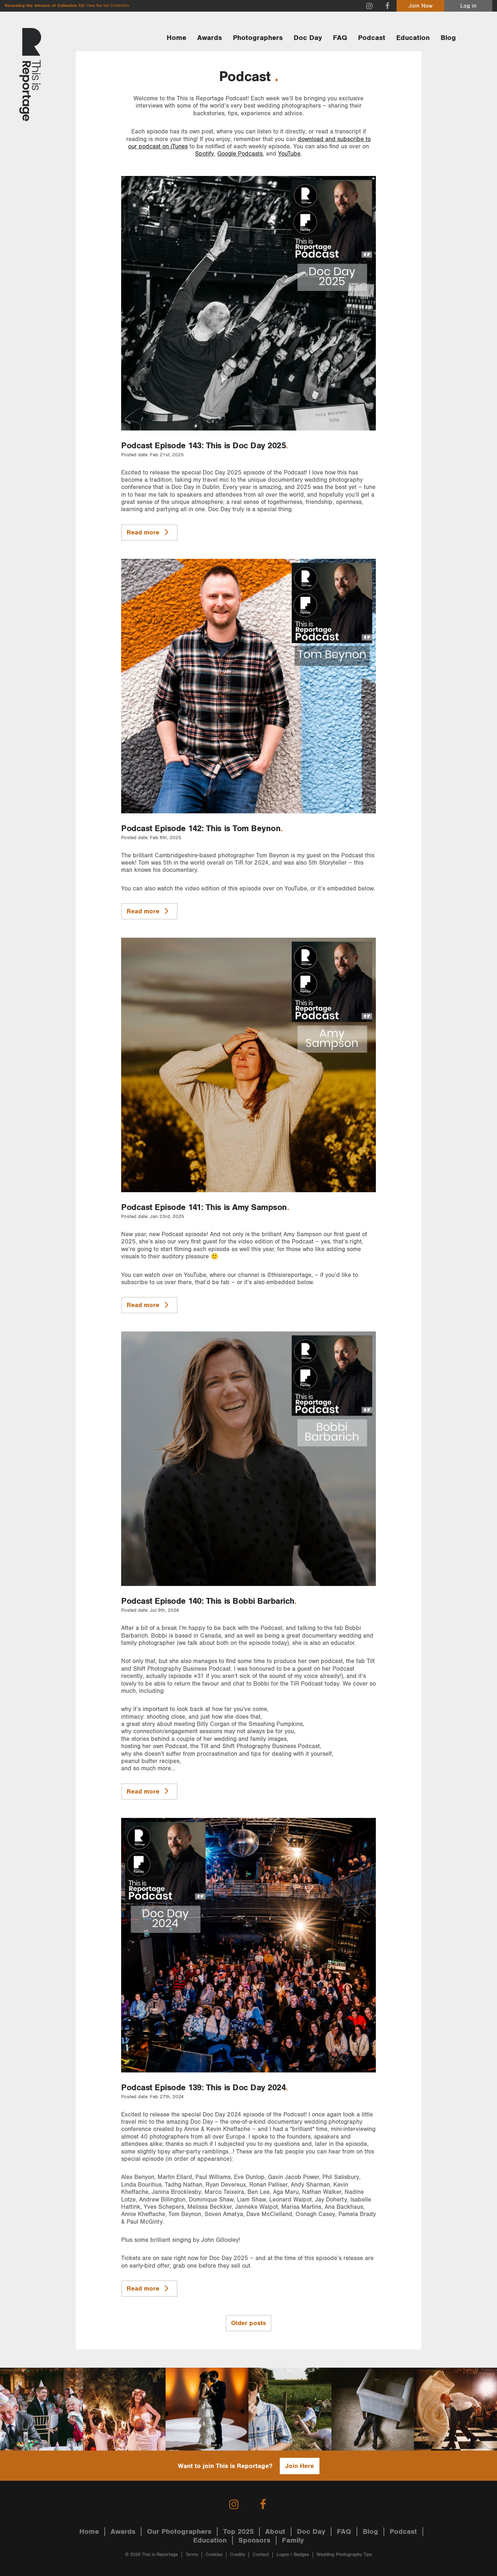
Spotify (204, 154)
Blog (448, 38)
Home (176, 38)
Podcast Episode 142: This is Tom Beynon (201, 829)
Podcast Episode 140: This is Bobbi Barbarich (208, 1601)
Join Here (300, 2466)
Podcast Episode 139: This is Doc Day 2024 (203, 2088)
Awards (210, 38)
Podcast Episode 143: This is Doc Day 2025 (203, 446)
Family (293, 2540)
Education (413, 38)
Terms (192, 2555)
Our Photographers (179, 2532)
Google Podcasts (240, 154)
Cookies (214, 2555)
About (275, 2532)
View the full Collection (108, 6)
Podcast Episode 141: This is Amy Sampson (204, 1207)
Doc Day (308, 38)
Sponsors (254, 2540)
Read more (144, 532)
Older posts (249, 2323)
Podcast (372, 38)
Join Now (421, 6)
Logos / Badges (293, 2555)
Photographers (258, 38)
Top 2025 (238, 2532)
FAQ (340, 38)
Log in (468, 6)
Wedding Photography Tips (344, 2555)
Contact (261, 2555)
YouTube (289, 154)
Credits (237, 2555)
